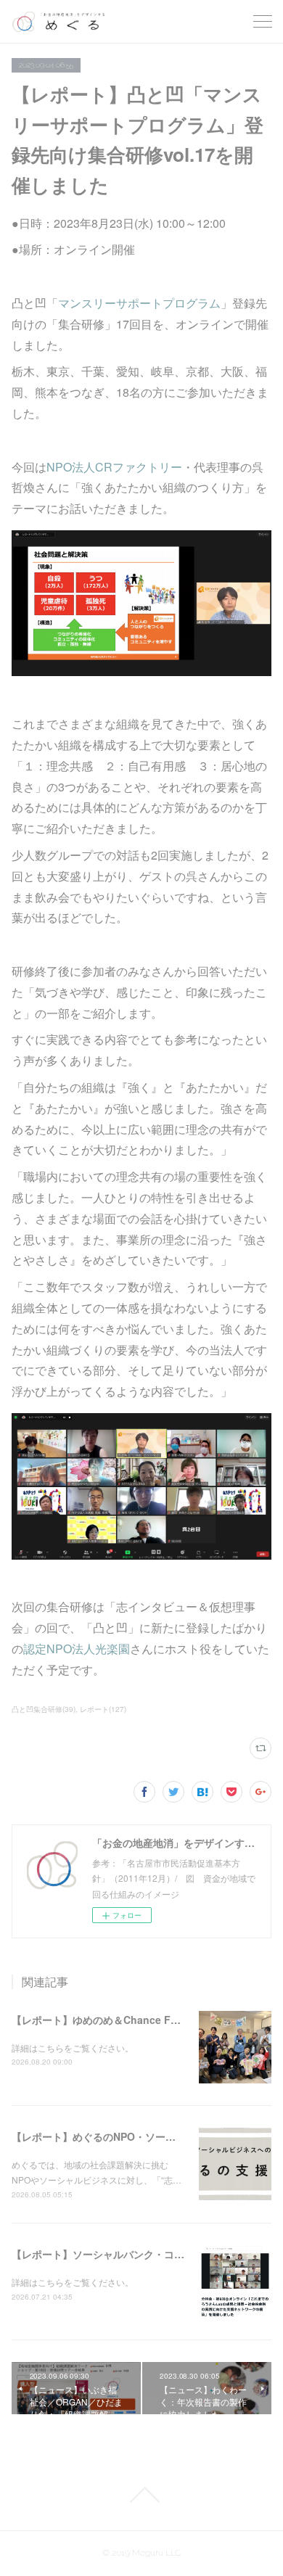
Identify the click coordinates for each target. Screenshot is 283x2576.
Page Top (141, 2495)
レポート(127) (103, 1709)
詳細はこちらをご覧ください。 (73, 2048)
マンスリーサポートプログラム (139, 303)
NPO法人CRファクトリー (114, 467)
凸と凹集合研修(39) (44, 1709)
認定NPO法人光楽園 (77, 1649)
